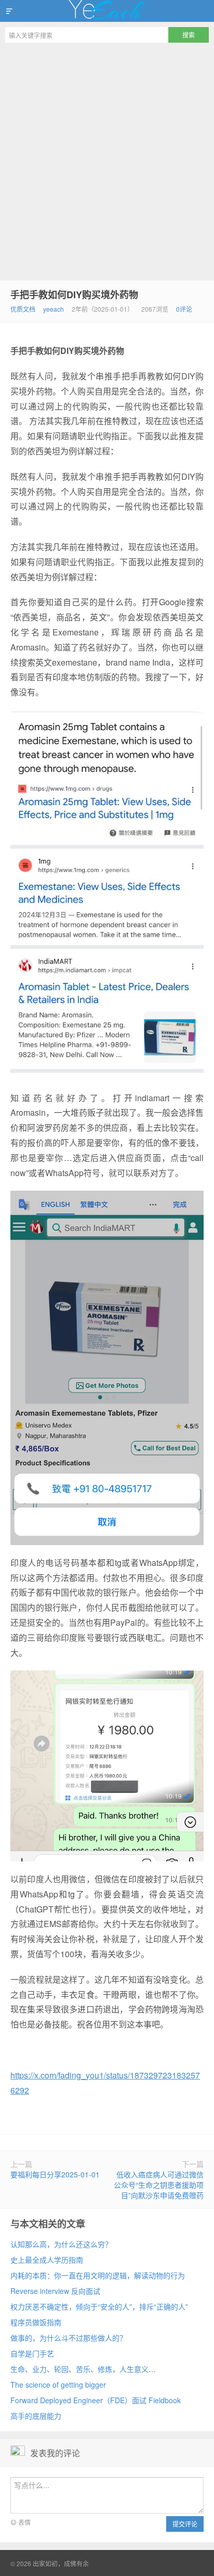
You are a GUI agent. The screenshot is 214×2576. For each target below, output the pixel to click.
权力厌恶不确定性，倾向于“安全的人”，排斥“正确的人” (99, 2306)
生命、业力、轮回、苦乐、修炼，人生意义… (83, 2369)
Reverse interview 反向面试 (55, 2291)
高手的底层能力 (36, 2416)
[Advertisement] (107, 160)
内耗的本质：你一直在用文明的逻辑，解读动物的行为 (98, 2275)
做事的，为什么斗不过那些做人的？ (69, 2338)
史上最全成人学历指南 (47, 2260)
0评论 (184, 309)
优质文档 (23, 309)
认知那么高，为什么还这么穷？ (61, 2244)
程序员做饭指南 (36, 2322)
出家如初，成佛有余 (107, 11)
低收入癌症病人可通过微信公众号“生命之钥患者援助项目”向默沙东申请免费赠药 (159, 2185)
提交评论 (185, 2524)
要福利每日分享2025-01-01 (55, 2174)
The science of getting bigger (58, 2384)
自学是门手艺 (32, 2353)
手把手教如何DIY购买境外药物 (74, 295)
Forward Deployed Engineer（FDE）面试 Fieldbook (96, 2400)
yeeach (53, 309)
